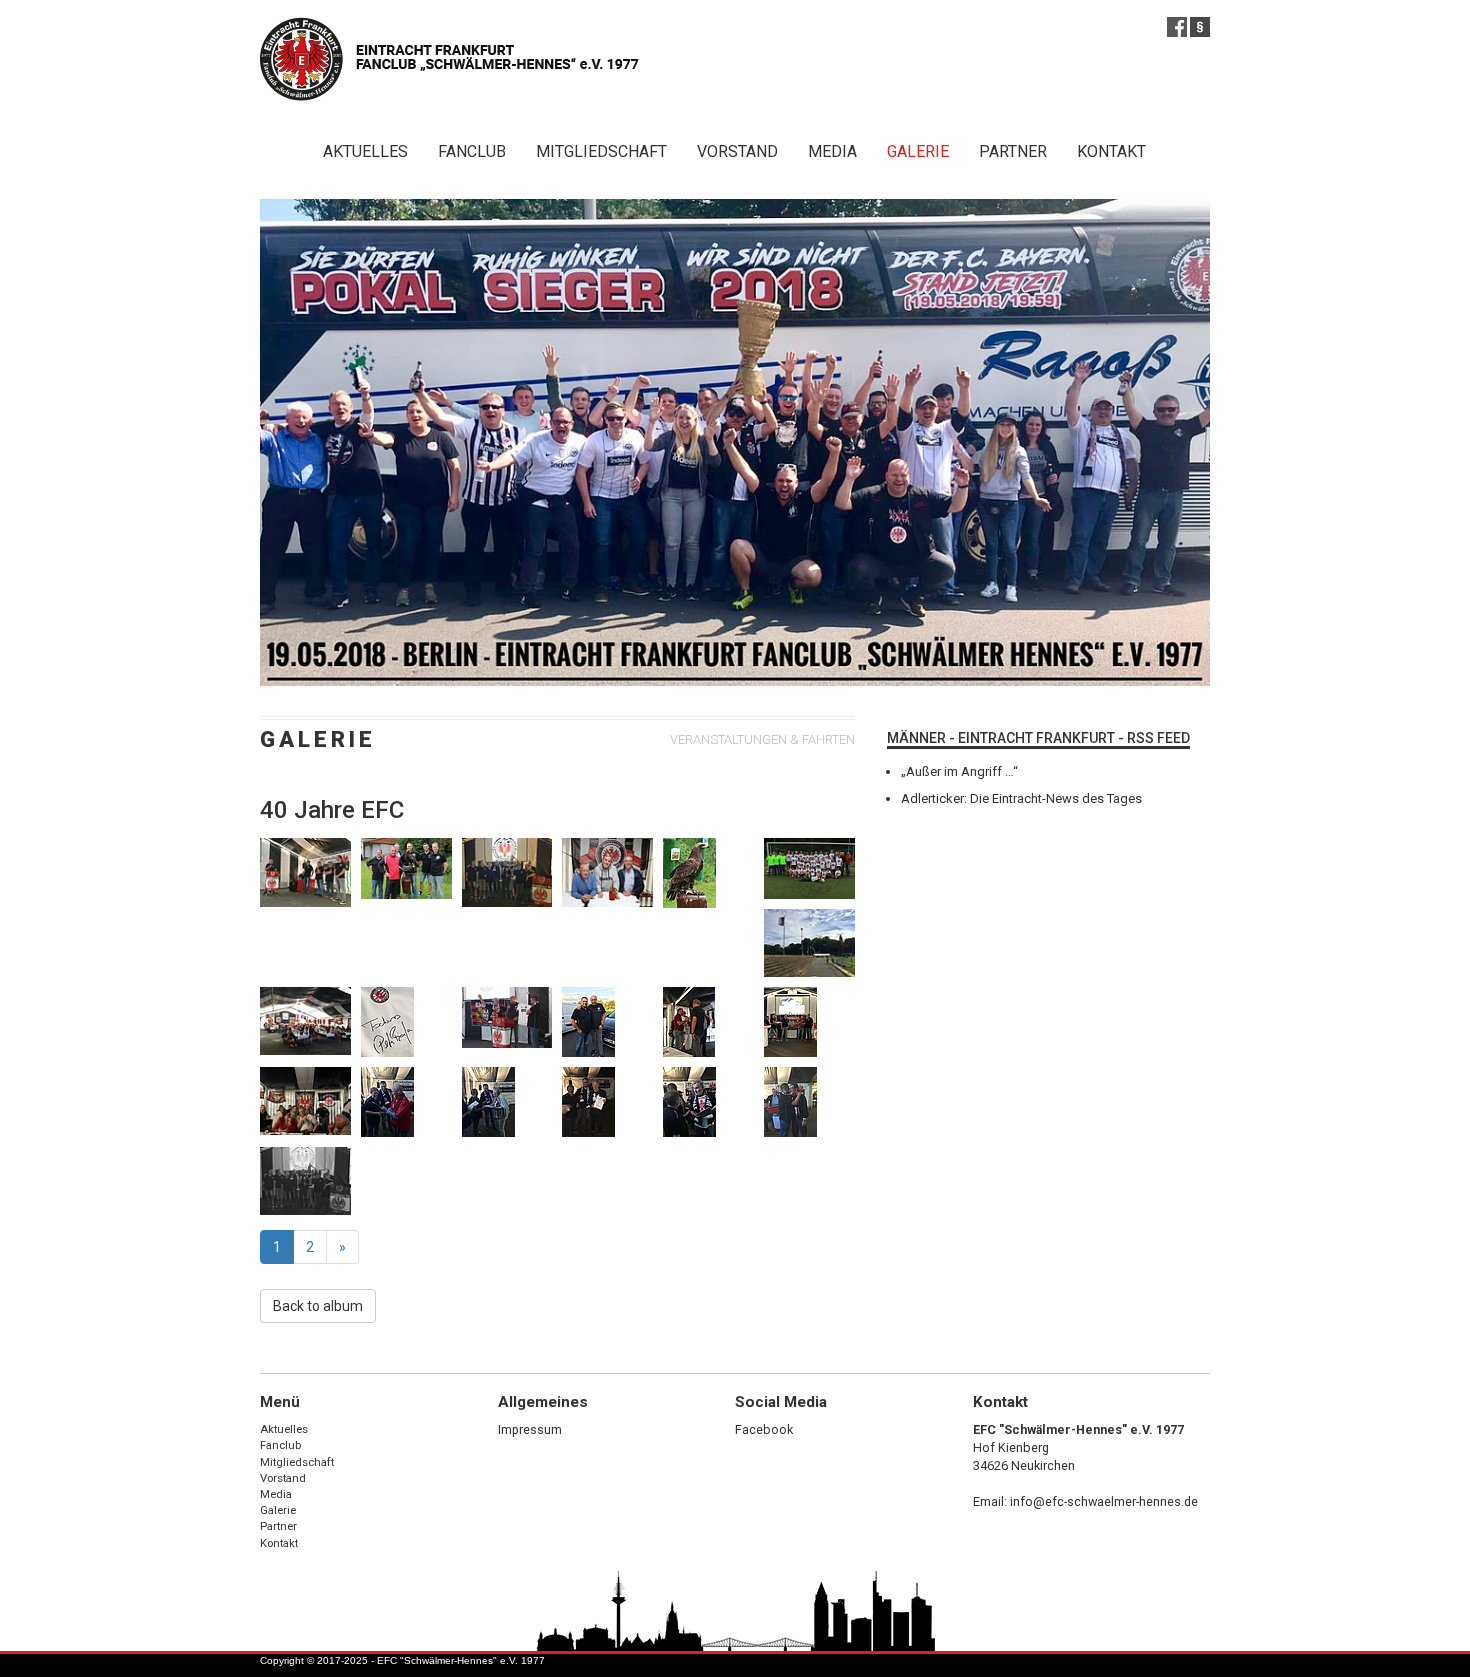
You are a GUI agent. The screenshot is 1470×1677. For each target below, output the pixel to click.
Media (832, 151)
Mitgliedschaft (601, 151)
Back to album (318, 1306)
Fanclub (472, 151)
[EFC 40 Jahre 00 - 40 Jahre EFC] (809, 943)
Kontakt (1111, 151)
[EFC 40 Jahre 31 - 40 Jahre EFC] (507, 1102)
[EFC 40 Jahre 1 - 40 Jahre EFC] (607, 872)
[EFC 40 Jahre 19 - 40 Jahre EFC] (607, 1022)
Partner (1013, 151)
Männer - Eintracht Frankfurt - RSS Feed (1038, 738)
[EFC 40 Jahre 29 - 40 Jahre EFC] (809, 1022)
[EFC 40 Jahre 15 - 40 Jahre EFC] (406, 1022)
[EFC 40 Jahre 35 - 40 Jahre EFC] (809, 1102)
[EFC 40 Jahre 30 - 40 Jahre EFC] (406, 1102)
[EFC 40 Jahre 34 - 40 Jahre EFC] (708, 1102)
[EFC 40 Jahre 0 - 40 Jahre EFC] (305, 1021)
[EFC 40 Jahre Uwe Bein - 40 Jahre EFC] (406, 868)
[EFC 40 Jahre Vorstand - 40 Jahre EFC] (507, 872)
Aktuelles (365, 151)
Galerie (918, 151)
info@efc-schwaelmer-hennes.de (1104, 1501)
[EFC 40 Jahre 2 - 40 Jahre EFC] (305, 1101)
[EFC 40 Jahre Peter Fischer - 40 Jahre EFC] (305, 872)
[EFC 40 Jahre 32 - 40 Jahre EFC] (708, 873)
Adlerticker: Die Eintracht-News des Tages (1021, 798)
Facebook (764, 1429)
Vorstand (737, 151)
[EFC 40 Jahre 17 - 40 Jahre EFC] (507, 1017)
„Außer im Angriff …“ (959, 771)
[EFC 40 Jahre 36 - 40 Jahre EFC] (809, 868)
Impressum (530, 1429)
